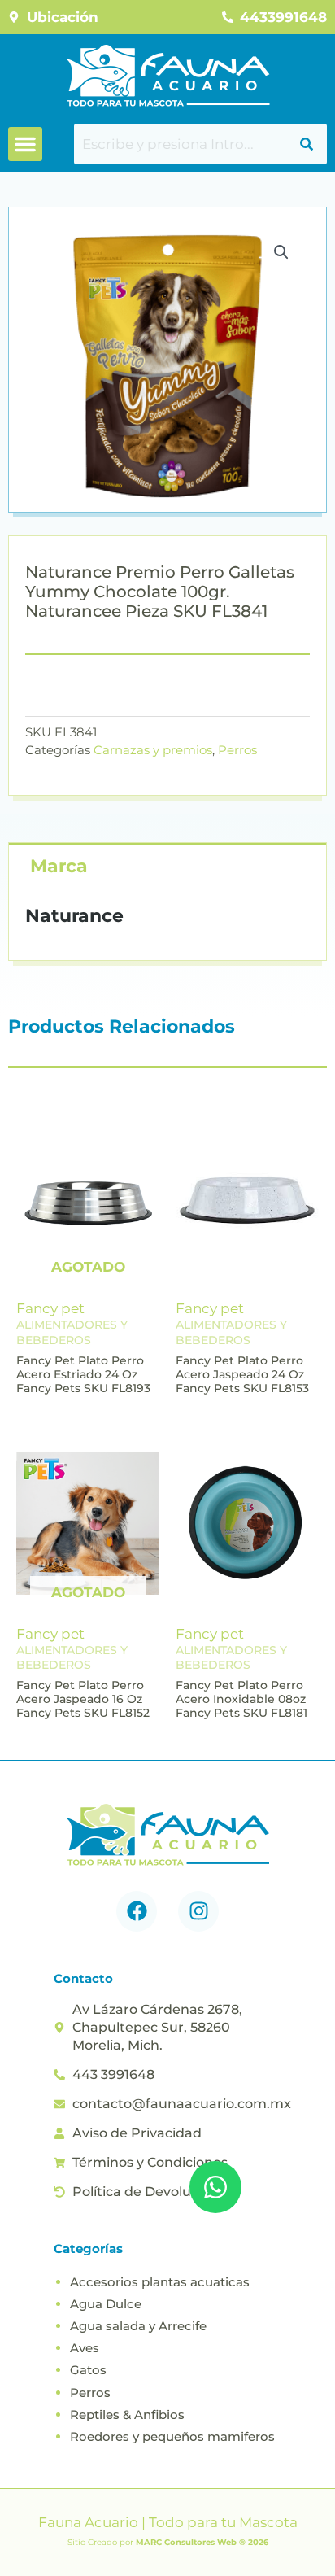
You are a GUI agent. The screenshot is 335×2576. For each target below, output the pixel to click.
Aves (85, 2348)
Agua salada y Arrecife (138, 2326)
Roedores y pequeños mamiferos (172, 2436)
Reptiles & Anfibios (127, 2414)
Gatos (88, 2370)
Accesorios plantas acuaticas (160, 2282)
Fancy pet (50, 1308)
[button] (25, 144)
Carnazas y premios (153, 750)
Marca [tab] (59, 866)
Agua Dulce (106, 2304)
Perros (237, 750)
